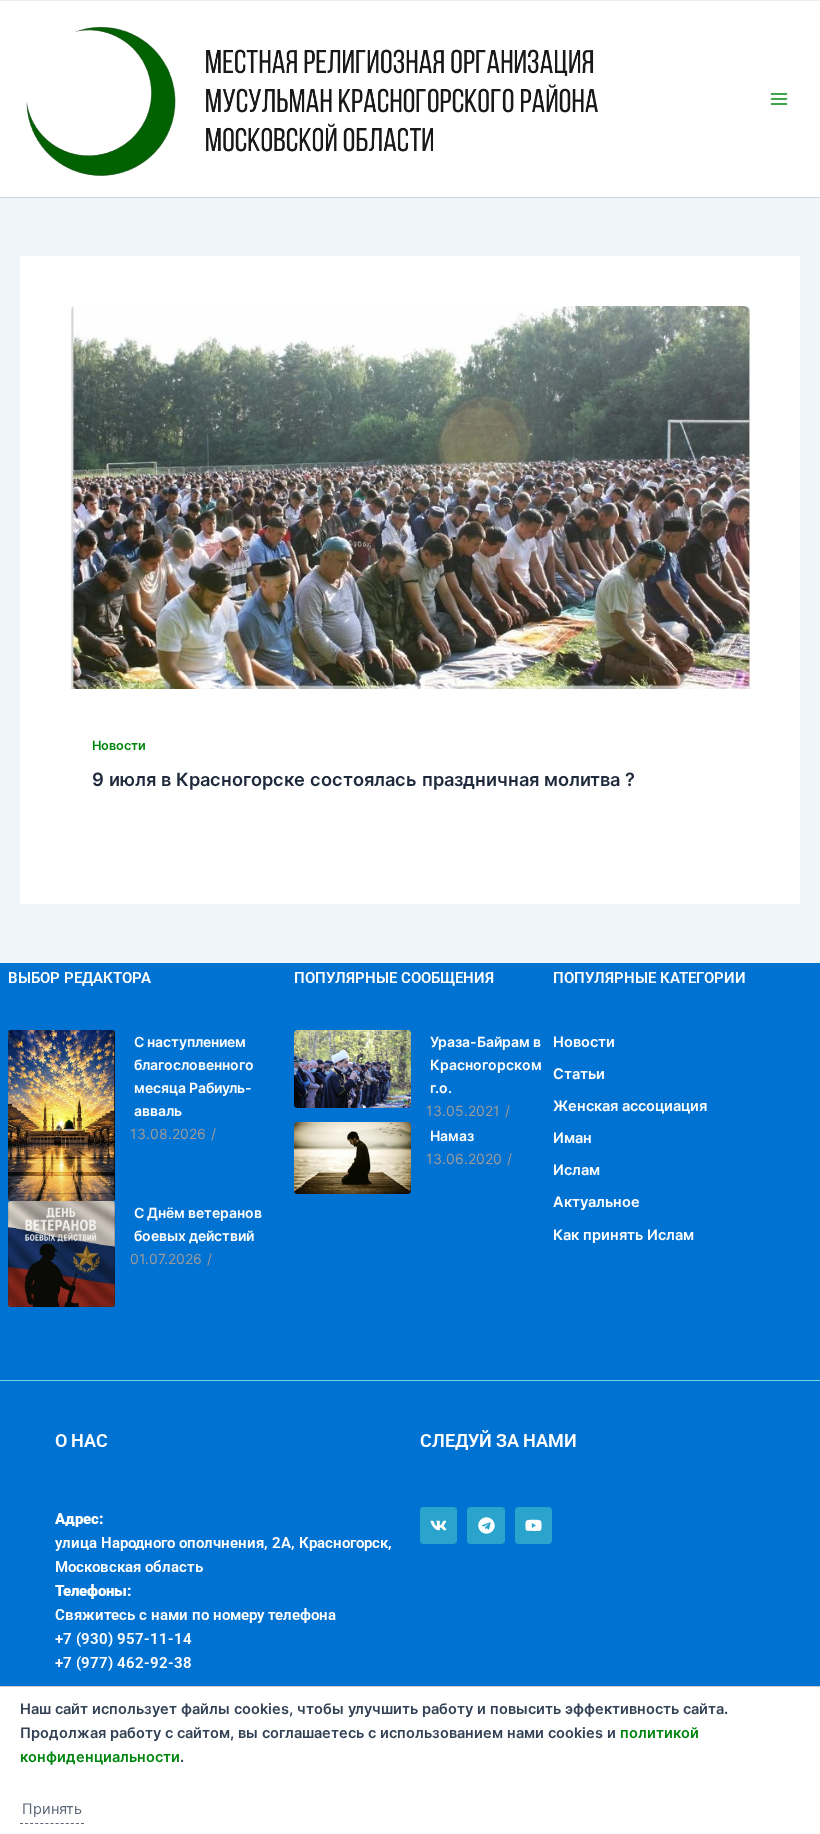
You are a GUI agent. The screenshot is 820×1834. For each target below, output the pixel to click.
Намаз (452, 1135)
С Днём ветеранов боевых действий (198, 1224)
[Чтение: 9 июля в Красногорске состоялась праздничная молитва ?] (410, 497)
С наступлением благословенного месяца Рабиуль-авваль (194, 1076)
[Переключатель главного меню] (779, 99)
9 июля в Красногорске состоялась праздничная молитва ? (363, 779)
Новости (119, 745)
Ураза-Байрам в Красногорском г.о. (486, 1064)
